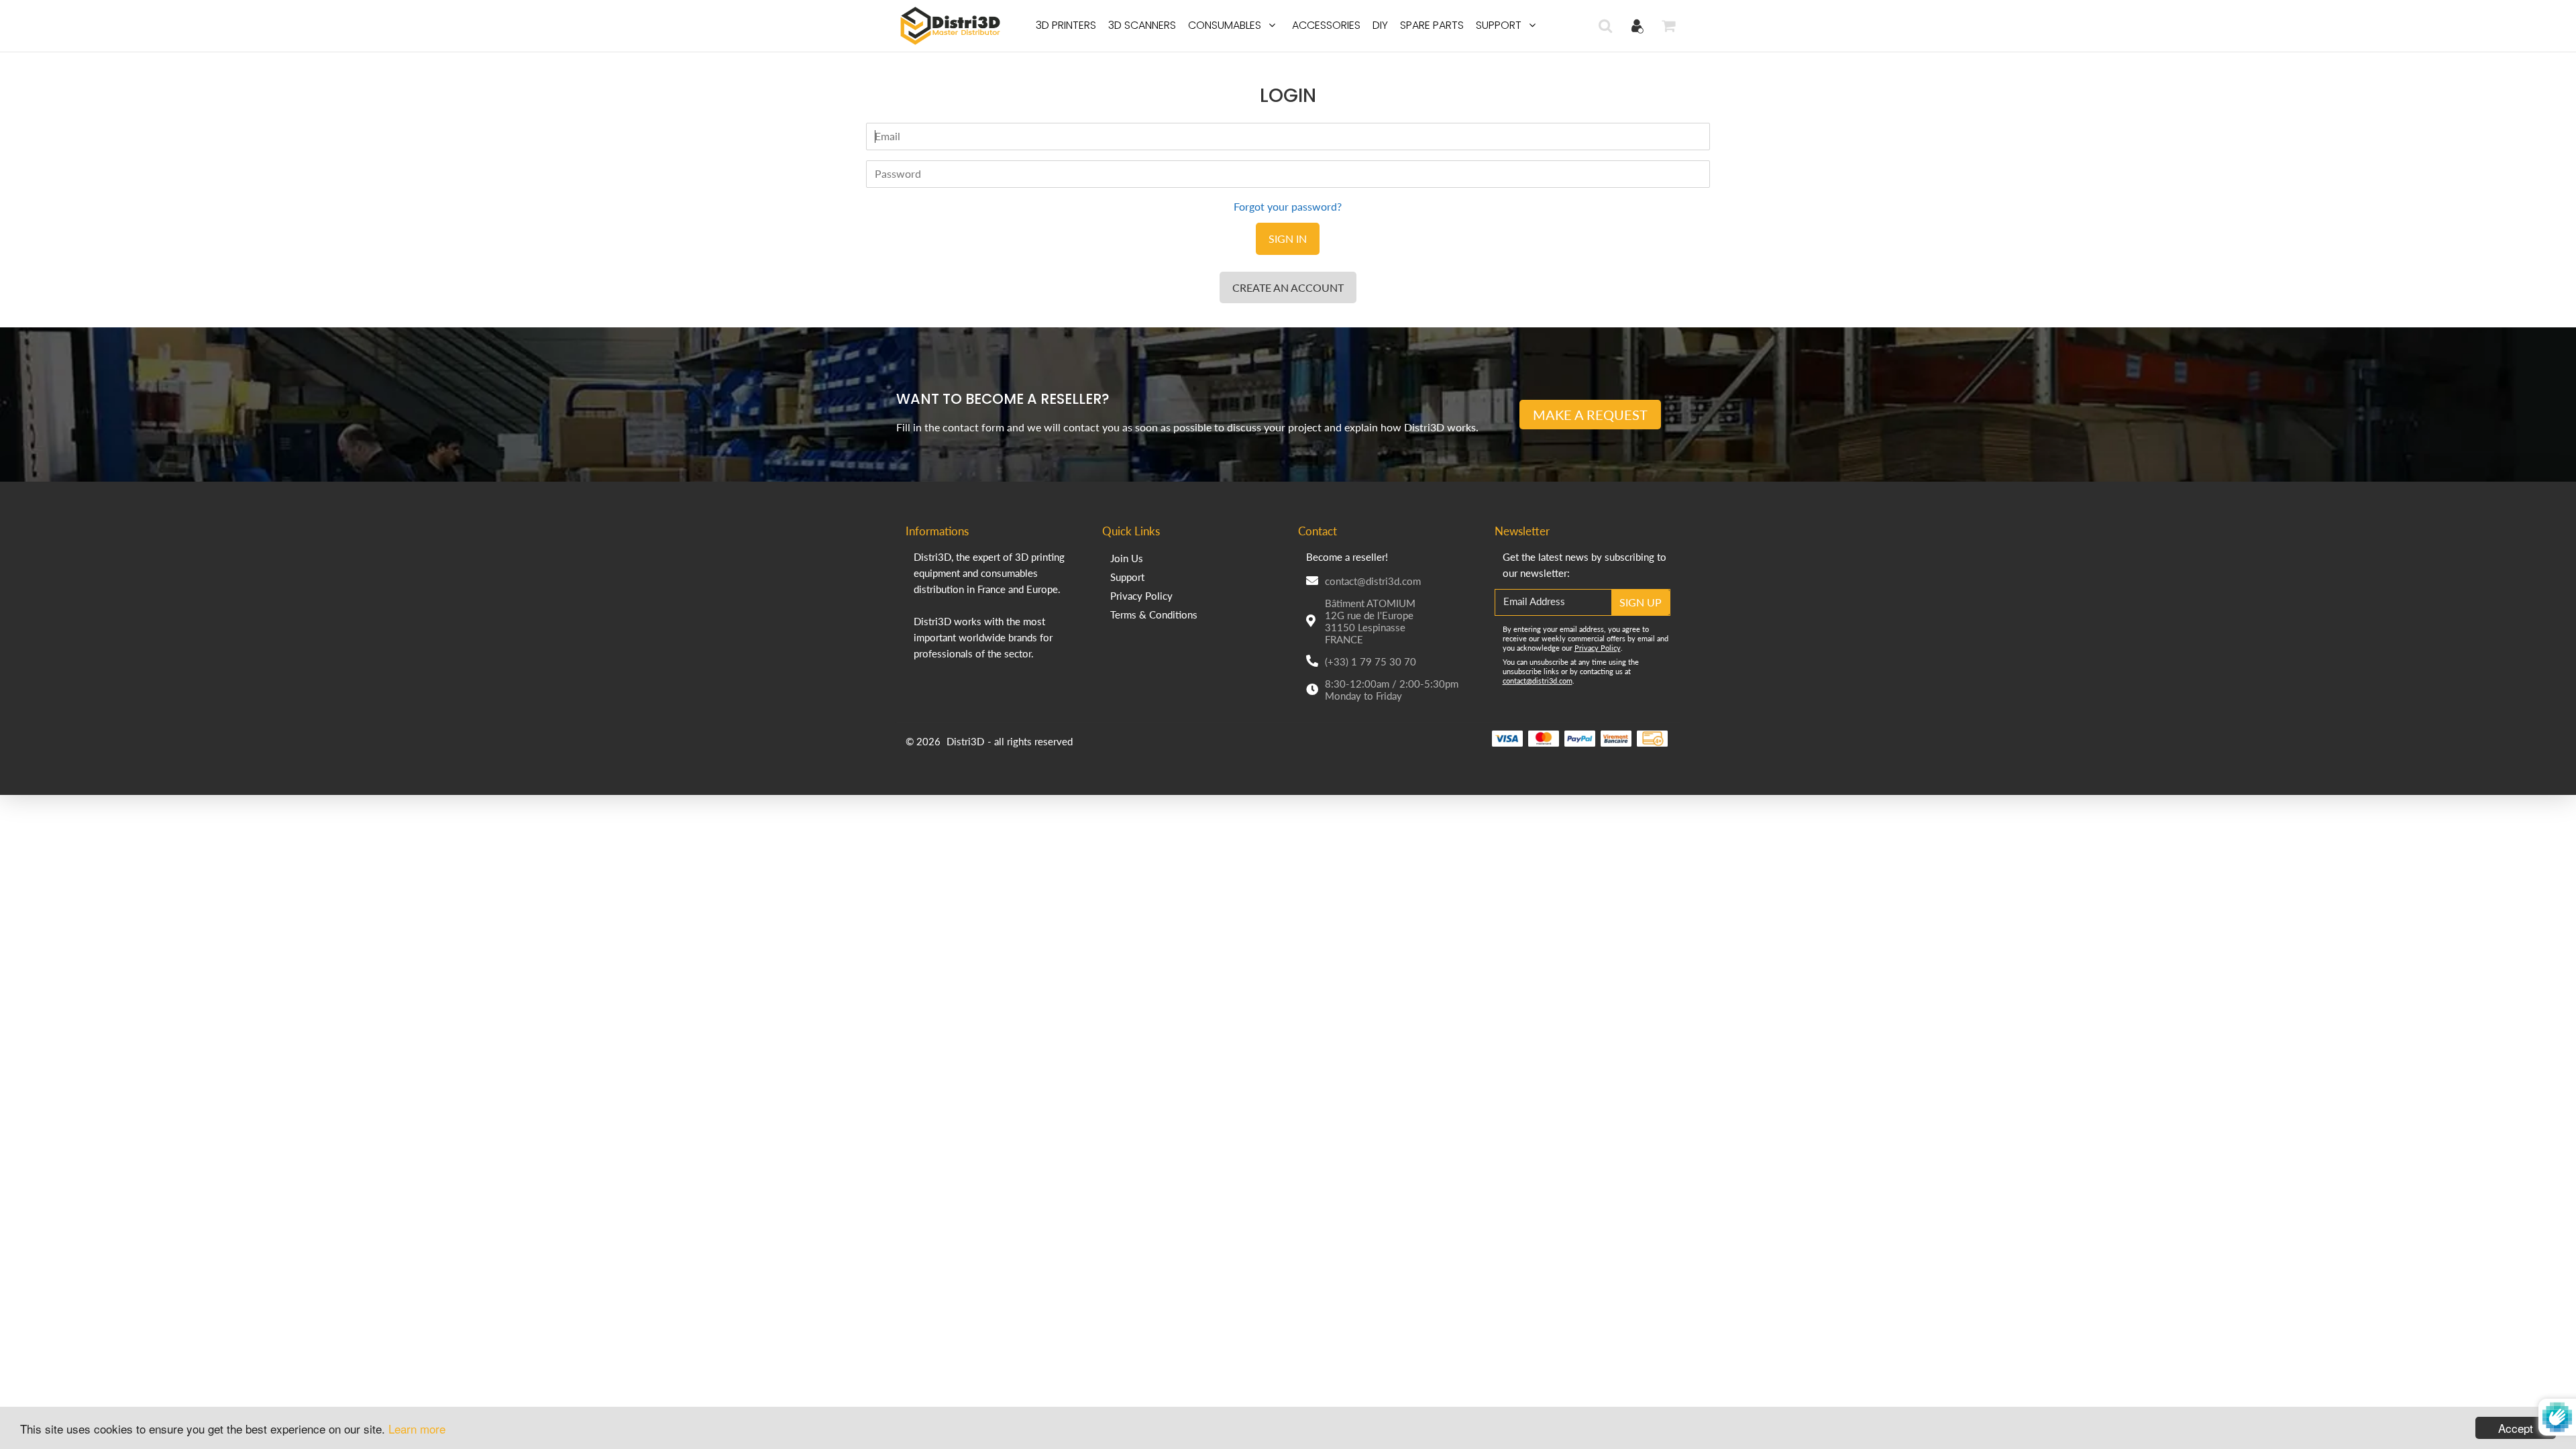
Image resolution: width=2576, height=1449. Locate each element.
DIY (1380, 25)
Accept (2516, 1428)
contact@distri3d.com (1373, 581)
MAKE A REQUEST (1590, 415)
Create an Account (1288, 287)
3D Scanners (1142, 25)
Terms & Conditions (1154, 614)
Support (1499, 25)
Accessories (1326, 25)
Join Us (1127, 558)
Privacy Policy (1141, 596)
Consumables (1225, 25)
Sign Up (1641, 602)
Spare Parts (1432, 25)
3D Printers (1066, 25)
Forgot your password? (1288, 206)
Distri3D (965, 741)
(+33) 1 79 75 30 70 (1371, 661)
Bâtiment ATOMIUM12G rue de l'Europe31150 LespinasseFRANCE (1370, 621)
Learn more (417, 1429)
